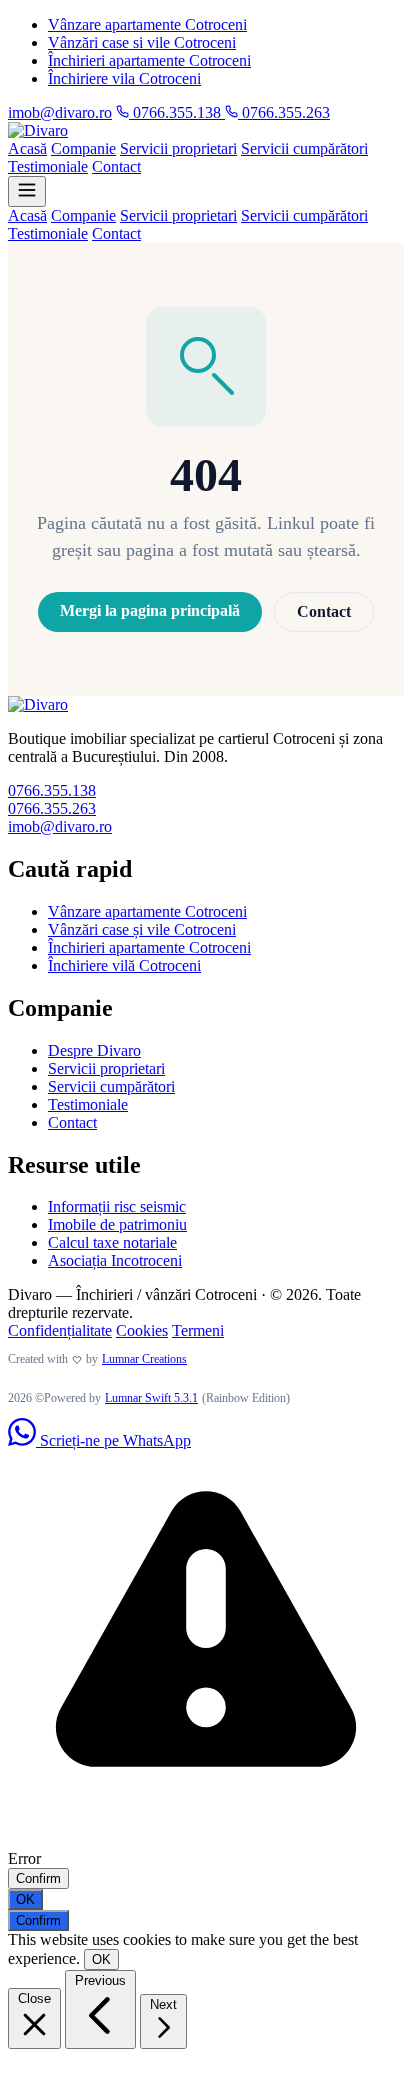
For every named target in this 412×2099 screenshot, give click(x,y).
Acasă (27, 148)
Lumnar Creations (144, 1359)
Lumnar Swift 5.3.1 (151, 1398)
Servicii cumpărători (304, 148)
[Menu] (27, 191)
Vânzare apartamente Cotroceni (147, 24)
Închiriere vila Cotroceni (124, 78)
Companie (83, 148)
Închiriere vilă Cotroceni (124, 965)
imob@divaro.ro (60, 112)
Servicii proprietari (178, 148)
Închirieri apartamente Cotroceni (149, 60)
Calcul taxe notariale (112, 1242)
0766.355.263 (284, 112)
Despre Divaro (94, 1050)
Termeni (198, 1330)
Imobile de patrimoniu (117, 1224)
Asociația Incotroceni (115, 1260)
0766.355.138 (177, 112)
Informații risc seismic (117, 1206)
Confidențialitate (60, 1330)
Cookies (142, 1330)
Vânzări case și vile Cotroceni (142, 929)
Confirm (38, 1878)
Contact (116, 166)
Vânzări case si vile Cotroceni (142, 42)
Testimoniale (48, 166)
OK (25, 1899)
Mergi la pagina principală (150, 610)
